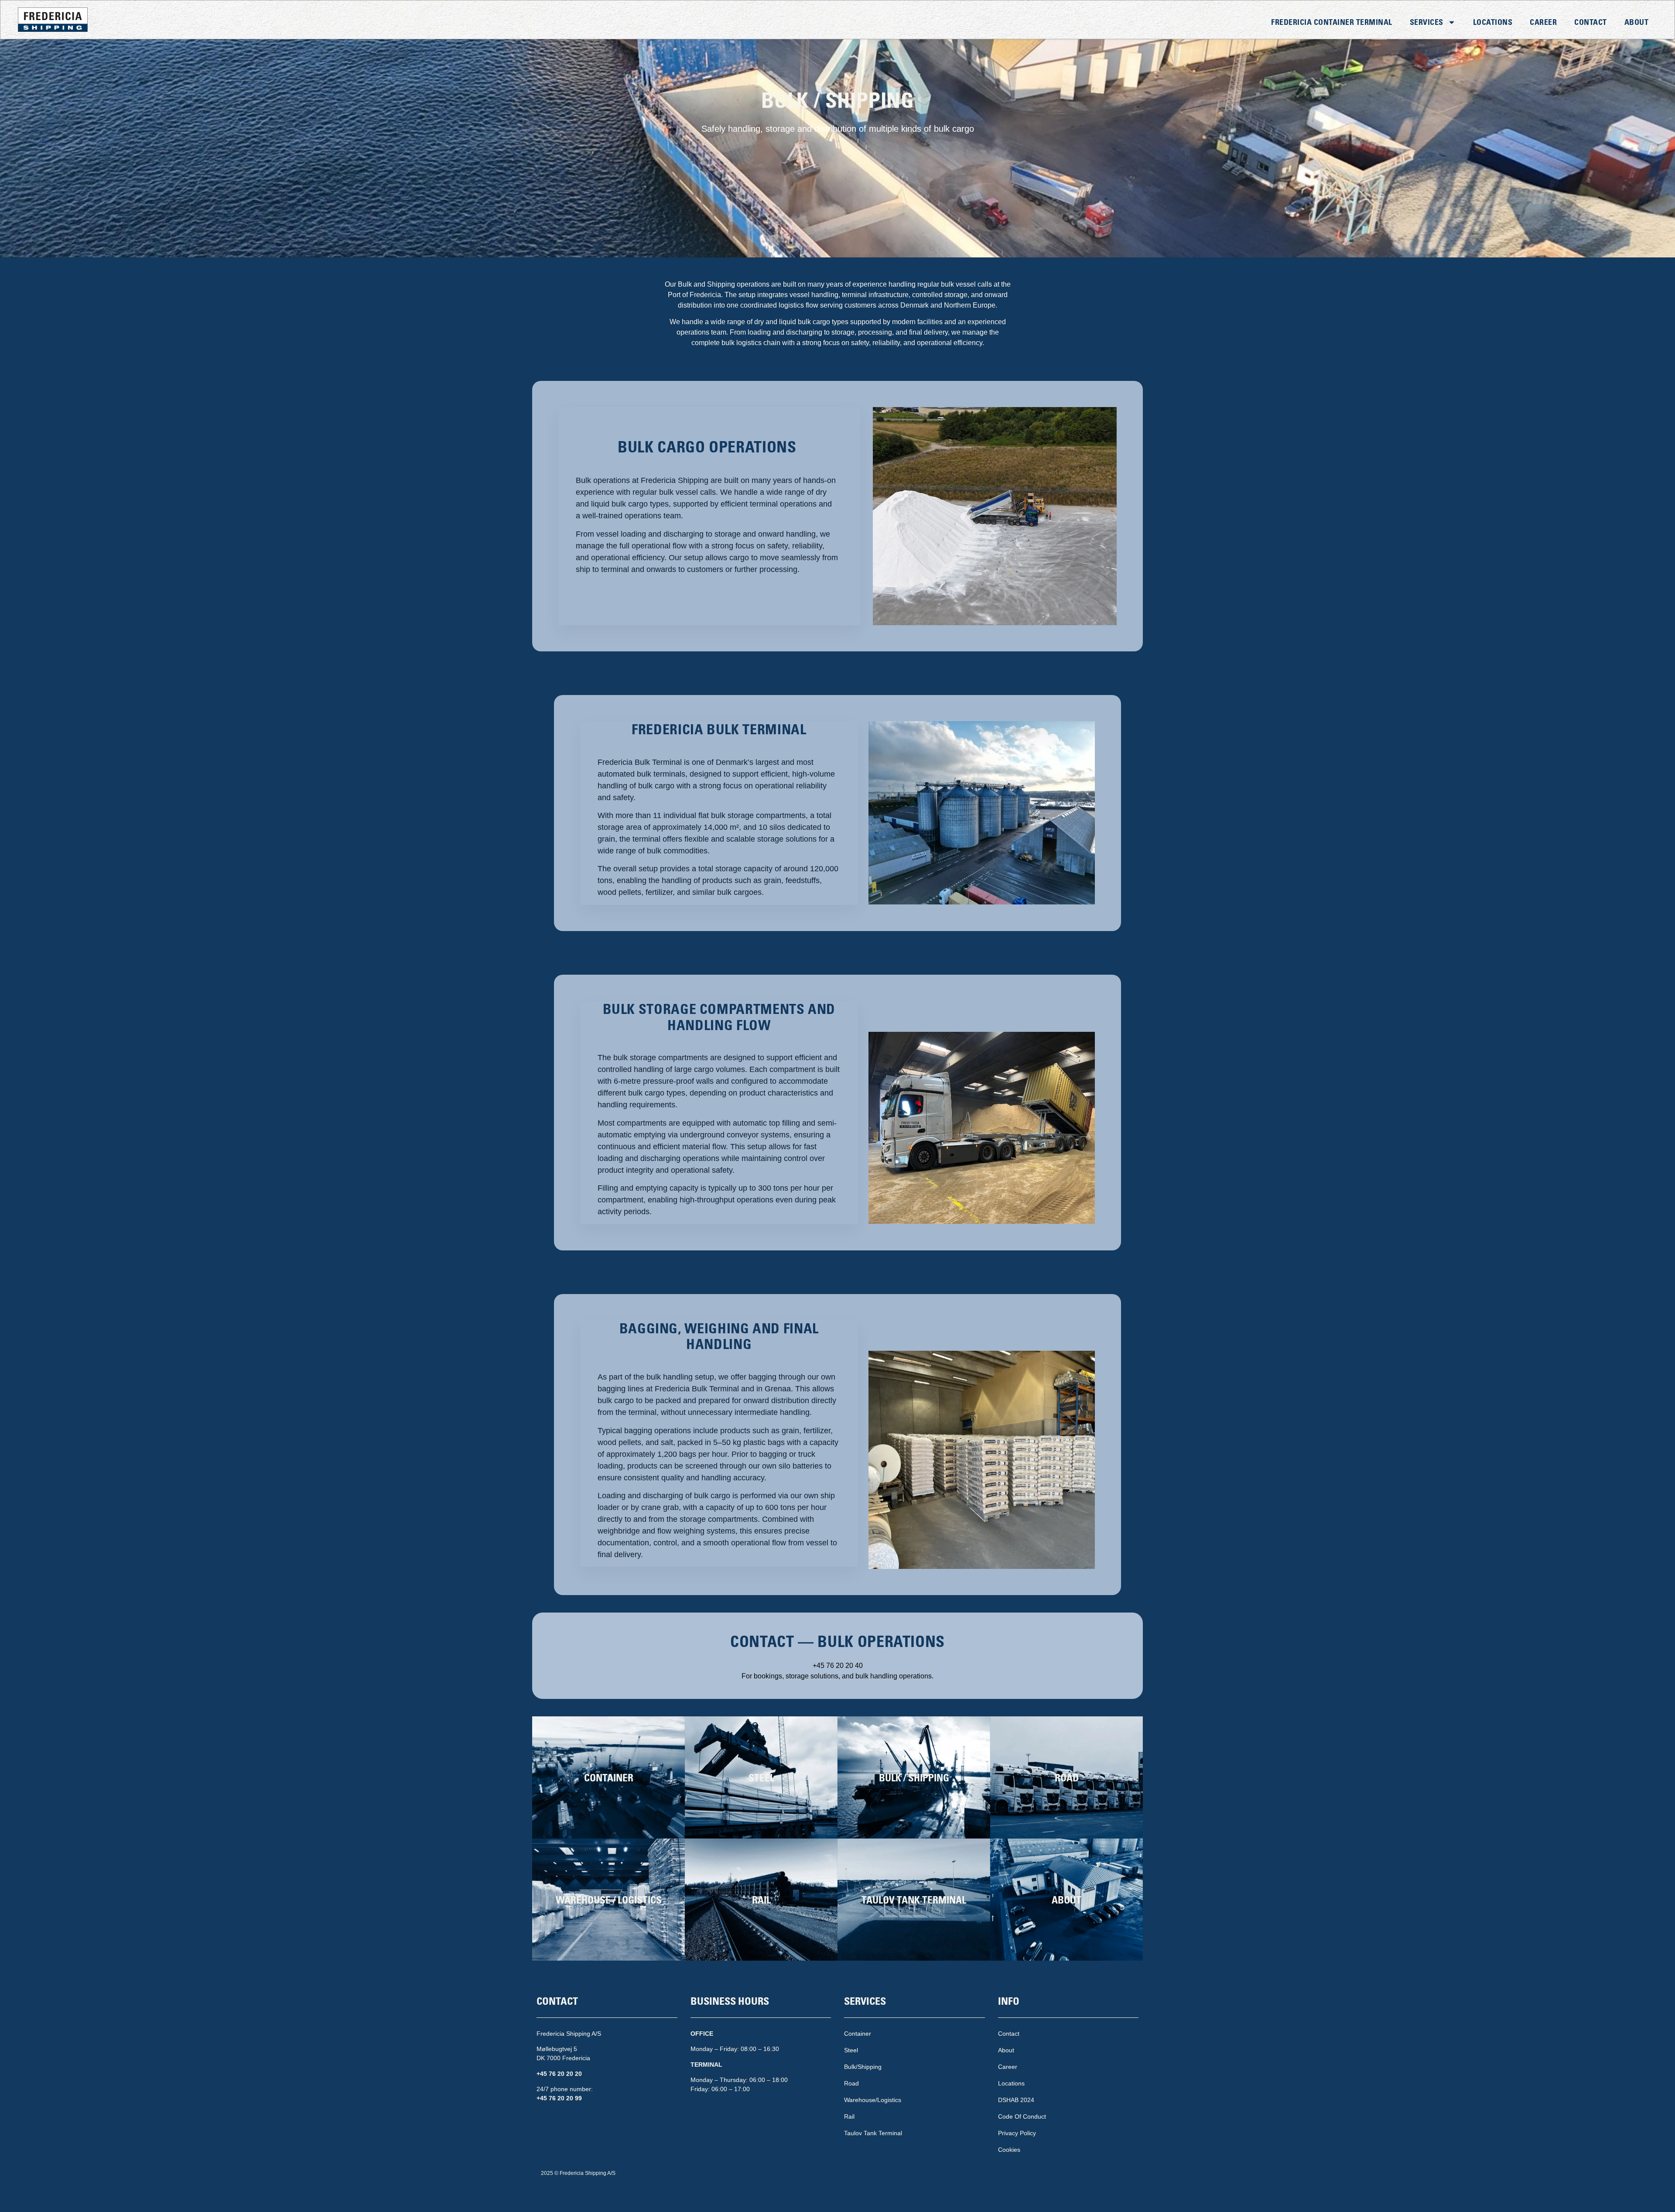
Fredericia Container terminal (1332, 22)
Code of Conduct (1022, 2116)
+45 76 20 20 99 (559, 2098)
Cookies (1009, 2150)
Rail (849, 2116)
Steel (851, 2050)
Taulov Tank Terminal (873, 2133)
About (1637, 22)
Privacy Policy (1017, 2133)
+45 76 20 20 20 (559, 2074)
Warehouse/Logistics (873, 2100)
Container (858, 2034)
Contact (1591, 22)
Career (1543, 22)
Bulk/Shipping (863, 2067)
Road (851, 2083)
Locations (1493, 22)
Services (1427, 22)
